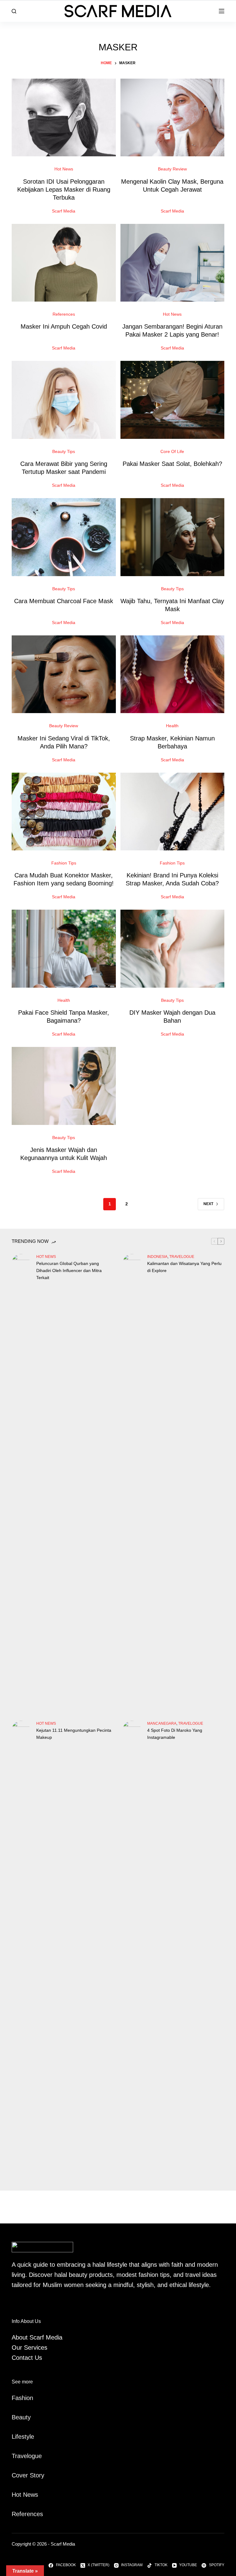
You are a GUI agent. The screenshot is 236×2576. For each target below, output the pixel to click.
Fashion (22, 2398)
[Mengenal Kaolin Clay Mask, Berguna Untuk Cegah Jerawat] (172, 118)
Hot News (64, 169)
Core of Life (172, 451)
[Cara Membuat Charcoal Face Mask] (64, 537)
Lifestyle (23, 2437)
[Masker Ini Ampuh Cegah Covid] (64, 263)
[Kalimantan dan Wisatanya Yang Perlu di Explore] (132, 1484)
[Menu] (222, 11)
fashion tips (64, 863)
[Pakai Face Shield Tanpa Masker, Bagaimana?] (64, 949)
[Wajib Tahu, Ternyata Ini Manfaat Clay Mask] (172, 537)
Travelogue (27, 2456)
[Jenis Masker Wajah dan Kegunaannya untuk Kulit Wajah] (64, 1086)
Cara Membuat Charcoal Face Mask (64, 601)
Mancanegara (162, 1723)
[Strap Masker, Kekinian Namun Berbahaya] (172, 674)
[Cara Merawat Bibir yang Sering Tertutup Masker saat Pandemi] (64, 400)
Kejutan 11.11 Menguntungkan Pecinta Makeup (74, 1734)
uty (27, 2417)
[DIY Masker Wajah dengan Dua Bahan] (172, 949)
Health (172, 726)
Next (208, 1204)
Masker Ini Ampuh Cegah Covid (64, 326)
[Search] (14, 11)
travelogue (182, 1257)
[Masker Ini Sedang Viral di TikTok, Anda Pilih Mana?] (64, 674)
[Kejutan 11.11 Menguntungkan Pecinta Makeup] (21, 1951)
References (64, 314)
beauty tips (64, 451)
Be (15, 2417)
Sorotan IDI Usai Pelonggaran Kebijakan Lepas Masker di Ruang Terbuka (64, 189)
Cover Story (28, 2475)
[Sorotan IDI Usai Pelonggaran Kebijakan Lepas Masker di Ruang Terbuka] (64, 118)
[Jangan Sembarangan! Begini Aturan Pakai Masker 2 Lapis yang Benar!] (172, 263)
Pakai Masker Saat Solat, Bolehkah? (172, 464)
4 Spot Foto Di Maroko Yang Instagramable (175, 1734)
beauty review (172, 169)
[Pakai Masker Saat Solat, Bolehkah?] (172, 400)
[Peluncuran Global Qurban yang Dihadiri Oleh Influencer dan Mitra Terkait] (21, 1484)
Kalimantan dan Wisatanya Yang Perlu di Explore (184, 1267)
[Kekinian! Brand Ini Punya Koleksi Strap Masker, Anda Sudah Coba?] (172, 812)
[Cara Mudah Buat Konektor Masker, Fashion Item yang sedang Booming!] (64, 812)
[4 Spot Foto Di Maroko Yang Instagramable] (132, 1951)
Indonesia (157, 1257)
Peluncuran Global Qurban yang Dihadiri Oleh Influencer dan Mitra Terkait (69, 1270)
